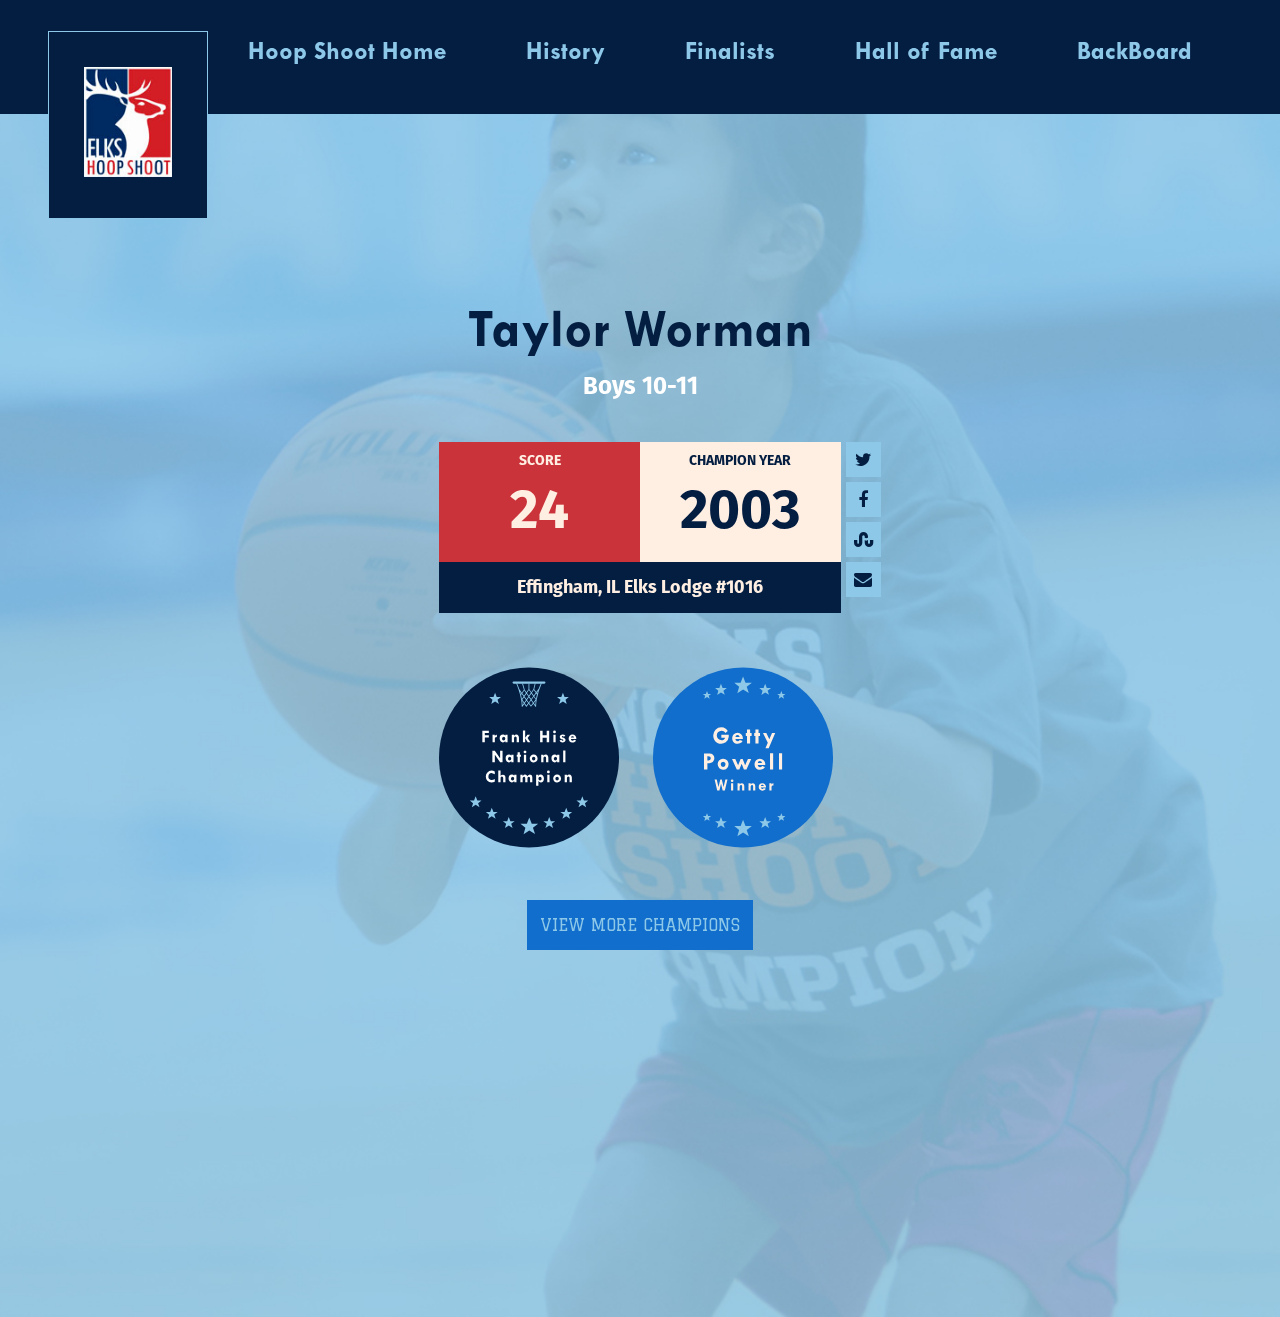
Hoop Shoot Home (347, 53)
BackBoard (1134, 53)
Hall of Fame (926, 53)
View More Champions (640, 925)
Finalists (730, 53)
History (565, 53)
